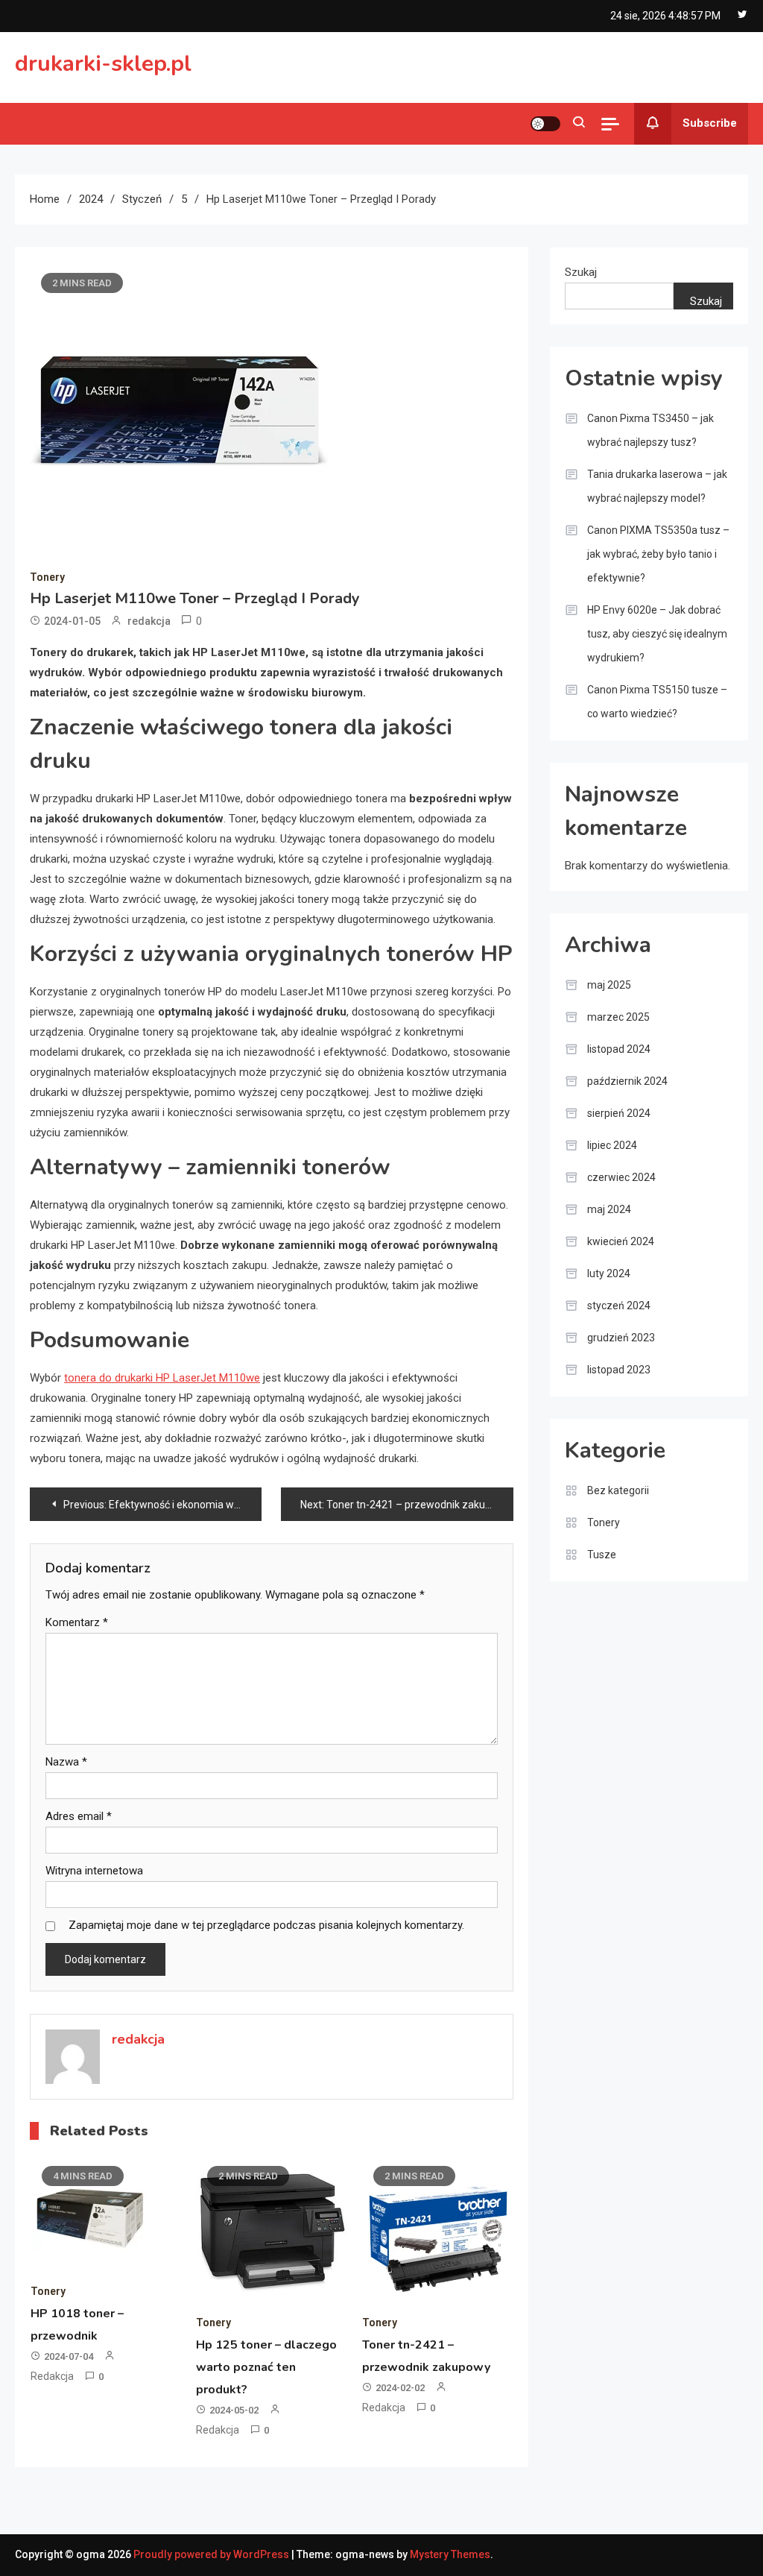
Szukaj (581, 272)
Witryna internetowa (94, 1871)
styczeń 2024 (619, 1306)
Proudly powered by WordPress (212, 2554)
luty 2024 (609, 1273)
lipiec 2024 (612, 1145)
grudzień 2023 (621, 1338)
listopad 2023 (619, 1370)
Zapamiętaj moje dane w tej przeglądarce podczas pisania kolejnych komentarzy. (266, 1925)
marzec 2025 (618, 1017)
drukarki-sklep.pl (103, 64)
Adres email (79, 1816)
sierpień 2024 (619, 1113)
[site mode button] (545, 124)
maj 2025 (609, 985)
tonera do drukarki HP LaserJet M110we (162, 1378)
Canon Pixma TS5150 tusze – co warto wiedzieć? (657, 702)
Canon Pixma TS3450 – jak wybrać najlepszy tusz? (650, 430)
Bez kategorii (618, 1490)
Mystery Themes (450, 2554)
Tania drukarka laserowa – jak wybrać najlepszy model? (657, 486)
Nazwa (66, 1762)
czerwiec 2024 (621, 1177)
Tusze (602, 1555)
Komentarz (77, 1622)
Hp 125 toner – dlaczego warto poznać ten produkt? (266, 2367)
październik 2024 (627, 1081)
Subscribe (710, 123)
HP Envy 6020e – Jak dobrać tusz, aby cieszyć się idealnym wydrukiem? (657, 634)
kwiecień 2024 (621, 1241)
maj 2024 (609, 1209)
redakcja (149, 621)
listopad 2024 (619, 1049)
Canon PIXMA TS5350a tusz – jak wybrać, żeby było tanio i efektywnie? (658, 554)
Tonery (47, 577)
